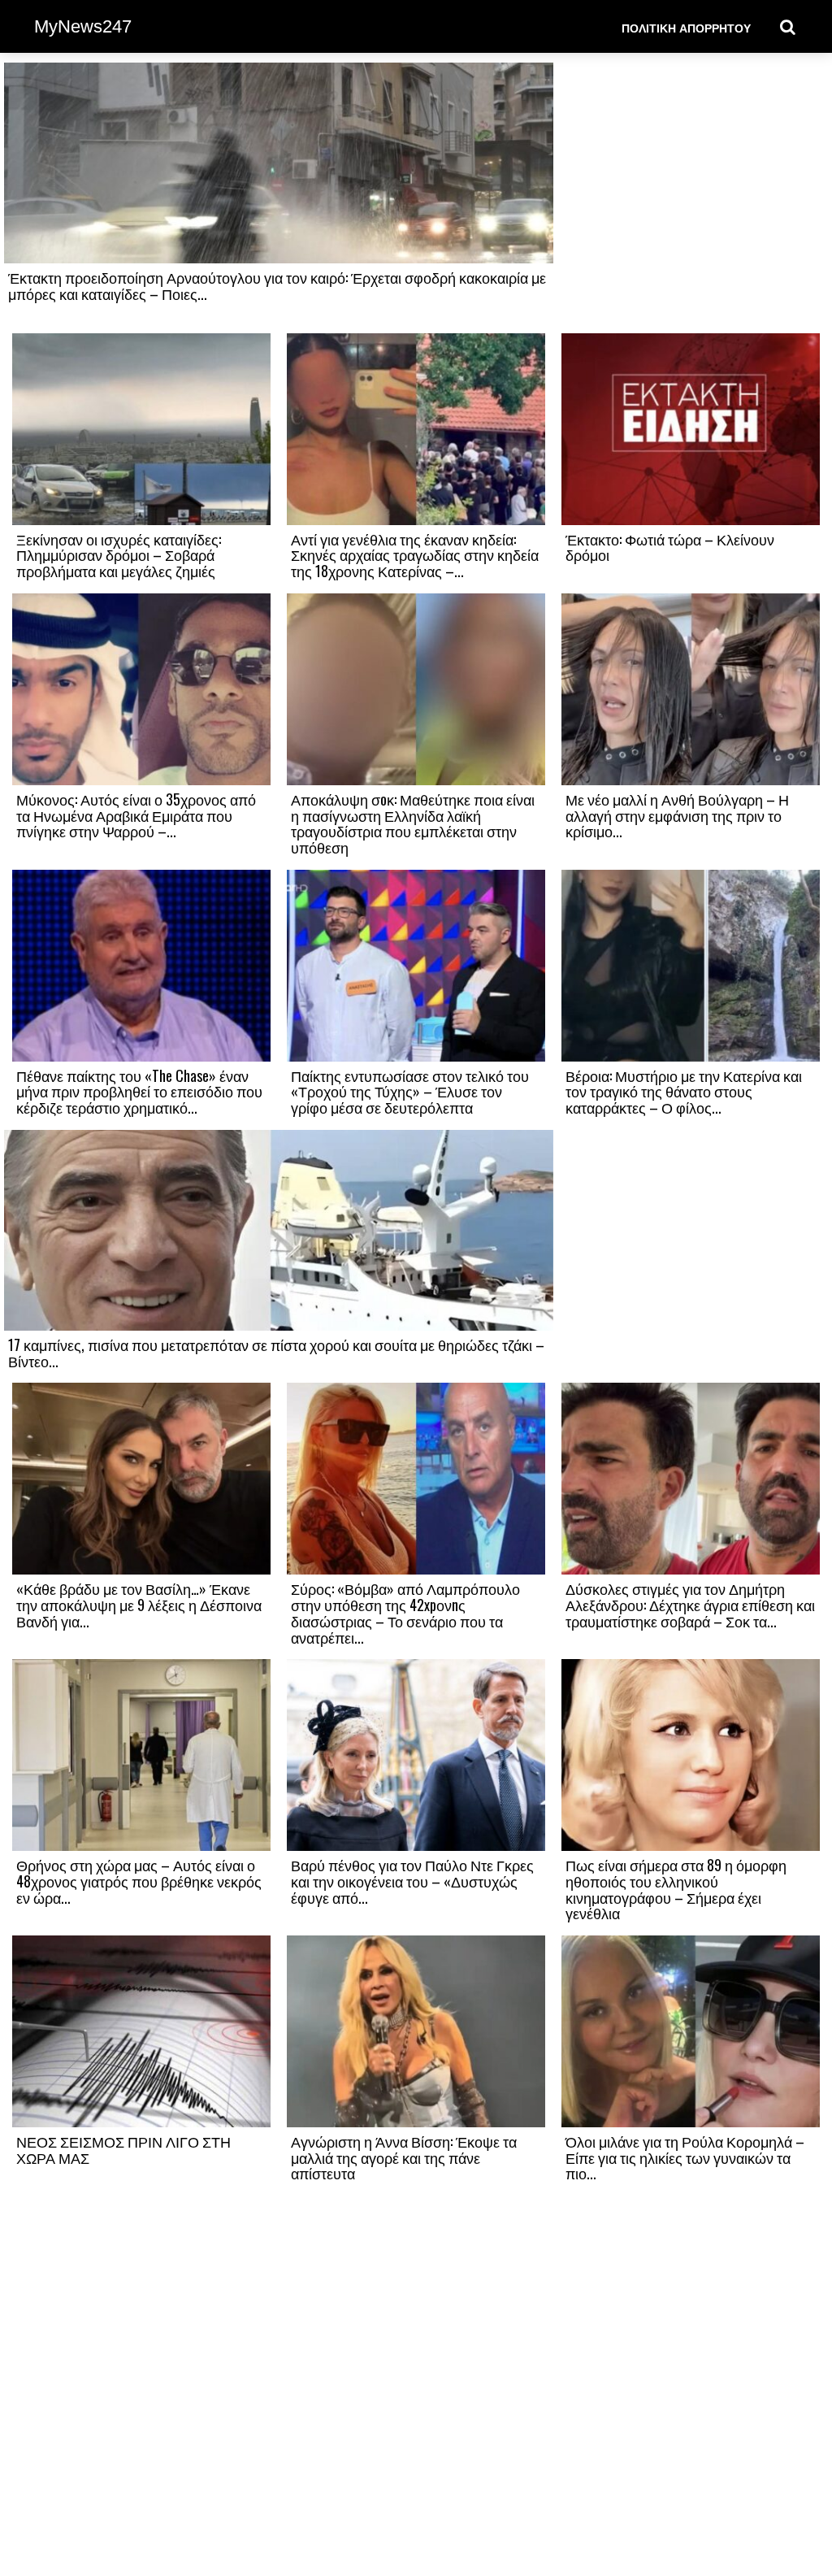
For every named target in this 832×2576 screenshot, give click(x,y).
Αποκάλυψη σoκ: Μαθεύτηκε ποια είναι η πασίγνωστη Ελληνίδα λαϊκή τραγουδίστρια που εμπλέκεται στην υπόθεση (413, 823)
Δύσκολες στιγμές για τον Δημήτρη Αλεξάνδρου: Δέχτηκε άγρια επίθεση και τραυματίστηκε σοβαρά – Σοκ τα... (690, 1605)
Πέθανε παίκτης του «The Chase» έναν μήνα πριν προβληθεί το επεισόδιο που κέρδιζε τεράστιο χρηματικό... (139, 1092)
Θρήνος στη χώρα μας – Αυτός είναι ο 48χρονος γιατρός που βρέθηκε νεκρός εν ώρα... (139, 1881)
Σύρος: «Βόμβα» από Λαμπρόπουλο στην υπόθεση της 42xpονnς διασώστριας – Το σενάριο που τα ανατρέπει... (405, 1612)
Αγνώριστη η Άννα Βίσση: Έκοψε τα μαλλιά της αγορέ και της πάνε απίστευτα (404, 2157)
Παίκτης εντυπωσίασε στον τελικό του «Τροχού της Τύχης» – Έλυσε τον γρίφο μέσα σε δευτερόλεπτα (410, 1092)
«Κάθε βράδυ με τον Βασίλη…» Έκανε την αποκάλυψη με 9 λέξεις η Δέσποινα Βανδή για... (139, 1605)
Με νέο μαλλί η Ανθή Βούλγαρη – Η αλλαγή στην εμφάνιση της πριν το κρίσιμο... (677, 815)
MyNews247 (83, 26)
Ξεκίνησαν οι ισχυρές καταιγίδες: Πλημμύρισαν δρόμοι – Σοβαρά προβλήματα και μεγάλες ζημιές (119, 555)
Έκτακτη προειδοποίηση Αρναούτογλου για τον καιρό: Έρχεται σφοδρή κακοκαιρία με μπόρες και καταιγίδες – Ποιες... (277, 285)
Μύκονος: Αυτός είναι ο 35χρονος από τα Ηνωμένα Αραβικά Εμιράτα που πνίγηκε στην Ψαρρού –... (136, 815)
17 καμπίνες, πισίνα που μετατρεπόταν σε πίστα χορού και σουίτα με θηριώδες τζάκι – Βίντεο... (276, 1353)
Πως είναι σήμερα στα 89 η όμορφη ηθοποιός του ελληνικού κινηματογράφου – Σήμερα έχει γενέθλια (676, 1889)
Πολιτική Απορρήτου (686, 27)
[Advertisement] (691, 197)
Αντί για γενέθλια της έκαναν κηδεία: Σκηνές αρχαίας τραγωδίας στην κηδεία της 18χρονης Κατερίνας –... (415, 555)
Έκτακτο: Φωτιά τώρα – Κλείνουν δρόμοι (670, 547)
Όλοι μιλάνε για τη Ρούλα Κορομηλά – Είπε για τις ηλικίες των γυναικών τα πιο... (685, 2157)
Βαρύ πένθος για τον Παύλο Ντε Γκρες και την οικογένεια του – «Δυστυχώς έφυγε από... (412, 1881)
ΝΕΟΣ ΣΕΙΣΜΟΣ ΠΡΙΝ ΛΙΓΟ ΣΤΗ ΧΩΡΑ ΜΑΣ (123, 2149)
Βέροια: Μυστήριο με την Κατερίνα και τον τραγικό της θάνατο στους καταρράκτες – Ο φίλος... (684, 1092)
